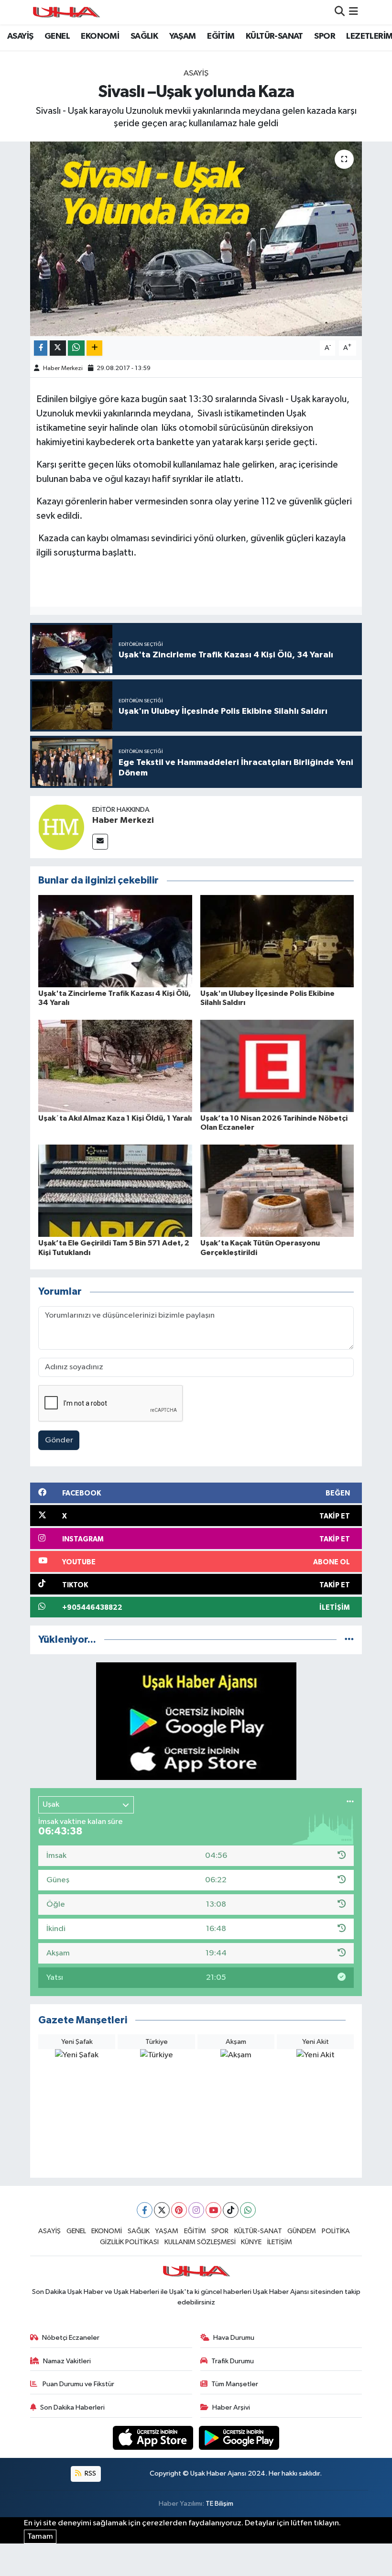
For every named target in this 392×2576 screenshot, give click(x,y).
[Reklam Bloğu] (196, 1721)
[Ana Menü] (354, 12)
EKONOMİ (100, 36)
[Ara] (340, 12)
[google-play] (239, 2438)
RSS (90, 2473)
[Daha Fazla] (94, 348)
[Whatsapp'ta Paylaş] (76, 348)
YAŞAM (183, 36)
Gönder (59, 1440)
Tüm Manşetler (235, 2384)
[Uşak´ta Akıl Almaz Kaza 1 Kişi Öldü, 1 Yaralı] (115, 1066)
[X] (162, 2210)
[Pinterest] (179, 2210)
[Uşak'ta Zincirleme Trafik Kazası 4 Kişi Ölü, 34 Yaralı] (115, 941)
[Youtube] (213, 2210)
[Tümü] (349, 1640)
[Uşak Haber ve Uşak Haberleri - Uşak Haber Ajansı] (66, 12)
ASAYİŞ (20, 36)
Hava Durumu (234, 2338)
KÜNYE (251, 2242)
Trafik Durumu (233, 2361)
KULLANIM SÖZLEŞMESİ (200, 2242)
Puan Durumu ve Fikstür (78, 2384)
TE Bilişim (219, 2504)
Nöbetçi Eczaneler (71, 2338)
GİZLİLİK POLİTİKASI (129, 2242)
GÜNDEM (302, 2231)
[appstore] (154, 2438)
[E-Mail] (100, 842)
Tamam (40, 2537)
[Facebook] (145, 2210)
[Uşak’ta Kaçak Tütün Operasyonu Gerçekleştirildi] (277, 1191)
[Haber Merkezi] (61, 827)
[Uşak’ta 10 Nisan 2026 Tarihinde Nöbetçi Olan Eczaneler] (277, 1066)
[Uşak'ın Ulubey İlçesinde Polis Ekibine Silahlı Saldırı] (277, 941)
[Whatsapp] (248, 2210)
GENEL (57, 36)
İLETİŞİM (280, 2242)
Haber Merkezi (63, 368)
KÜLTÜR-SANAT (274, 36)
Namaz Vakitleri (67, 2361)
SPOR (325, 36)
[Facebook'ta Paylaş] (41, 348)
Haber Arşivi (231, 2407)
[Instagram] (196, 2210)
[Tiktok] (231, 2210)
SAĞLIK (144, 36)
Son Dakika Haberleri (72, 2407)
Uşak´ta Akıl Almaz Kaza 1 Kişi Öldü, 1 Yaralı (115, 1118)
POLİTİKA (336, 2231)
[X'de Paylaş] (58, 348)
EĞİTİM (221, 36)
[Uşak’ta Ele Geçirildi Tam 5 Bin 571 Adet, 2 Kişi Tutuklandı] (115, 1191)
